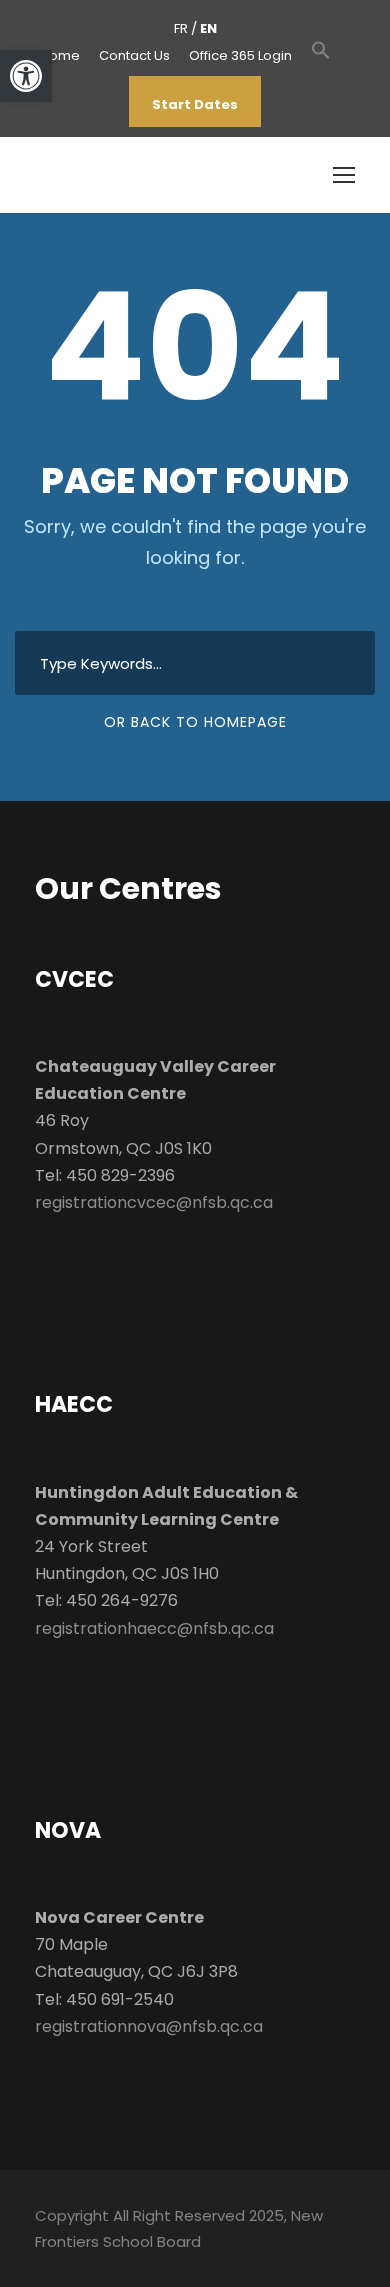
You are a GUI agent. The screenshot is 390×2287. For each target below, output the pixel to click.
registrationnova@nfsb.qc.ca (149, 2026)
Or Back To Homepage (195, 722)
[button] (321, 60)
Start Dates (195, 104)
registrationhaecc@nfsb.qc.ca (154, 1628)
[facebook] (346, 55)
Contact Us (134, 55)
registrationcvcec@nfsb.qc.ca (154, 1202)
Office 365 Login (240, 55)
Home (60, 55)
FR (181, 28)
